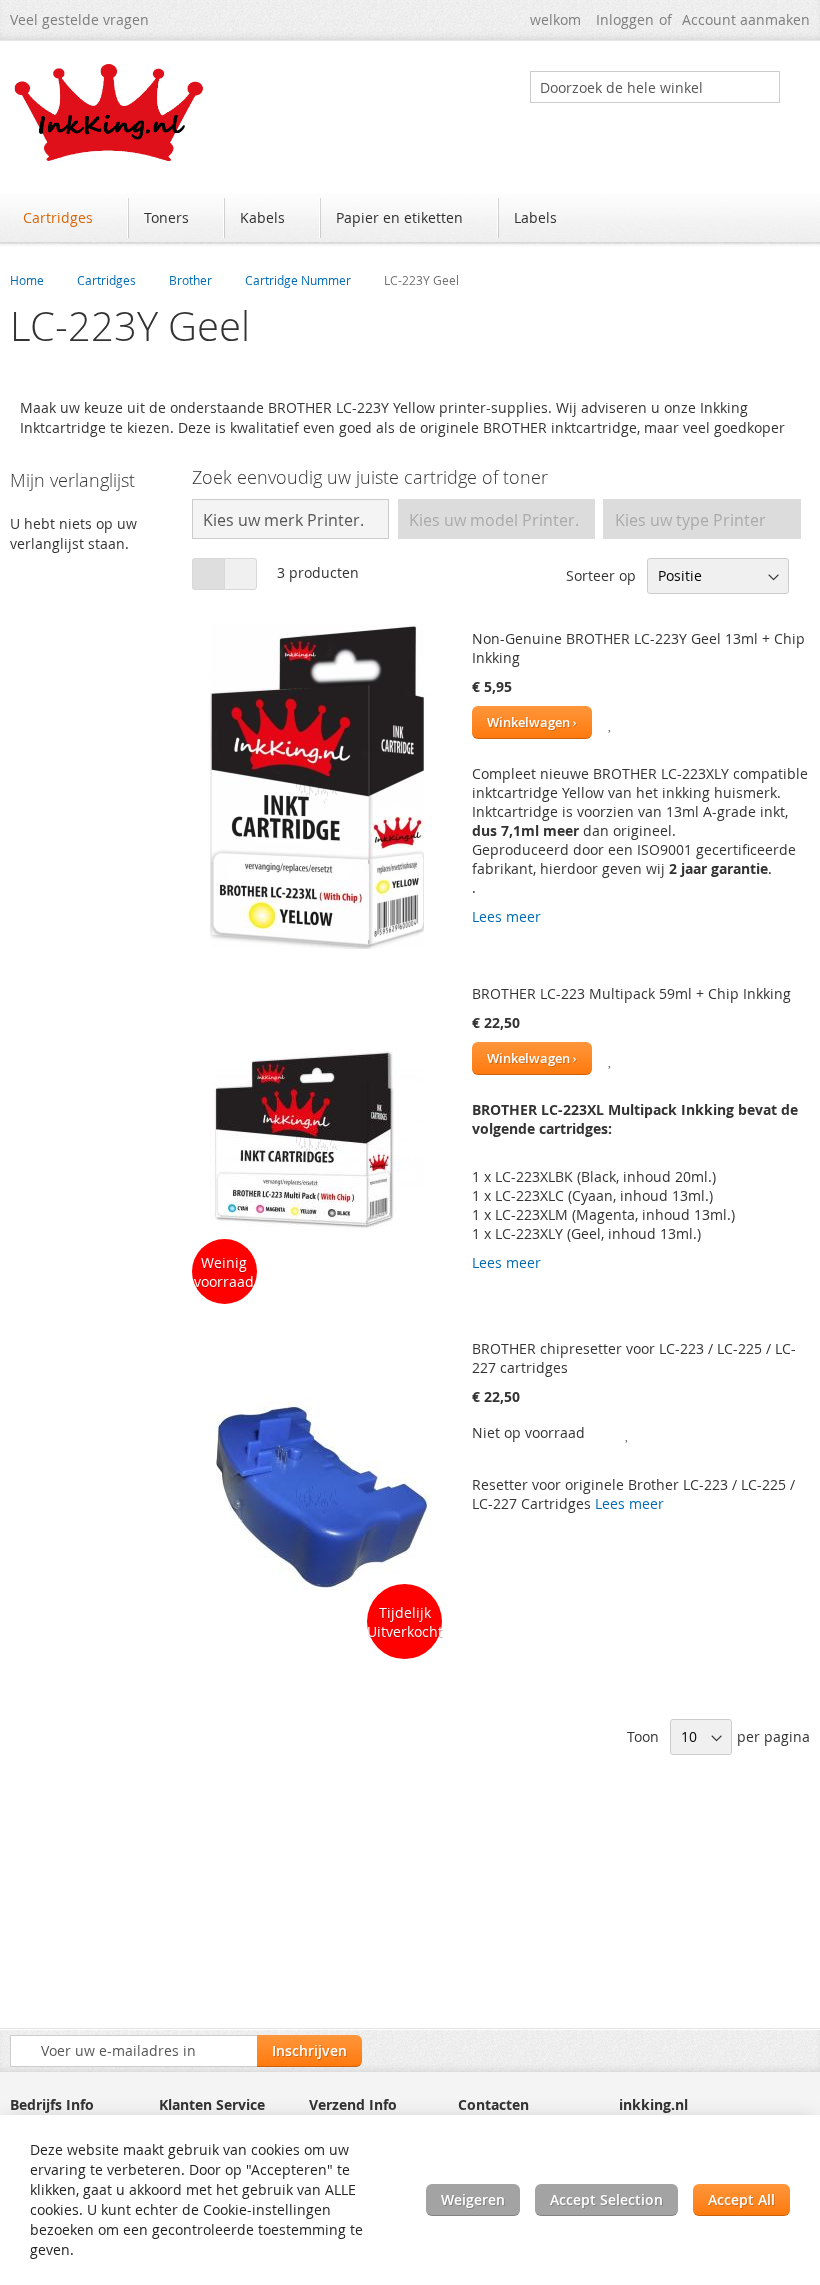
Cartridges (106, 280)
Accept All (741, 2199)
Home (27, 280)
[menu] (410, 220)
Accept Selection (606, 2199)
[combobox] (655, 87)
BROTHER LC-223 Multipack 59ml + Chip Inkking (631, 993)
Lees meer (506, 916)
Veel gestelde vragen (79, 19)
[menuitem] (67, 218)
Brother (190, 280)
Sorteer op (601, 575)
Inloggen (625, 19)
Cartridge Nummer (298, 280)
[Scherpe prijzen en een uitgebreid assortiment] (110, 112)
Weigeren (473, 2199)
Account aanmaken (746, 19)
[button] (611, 722)
